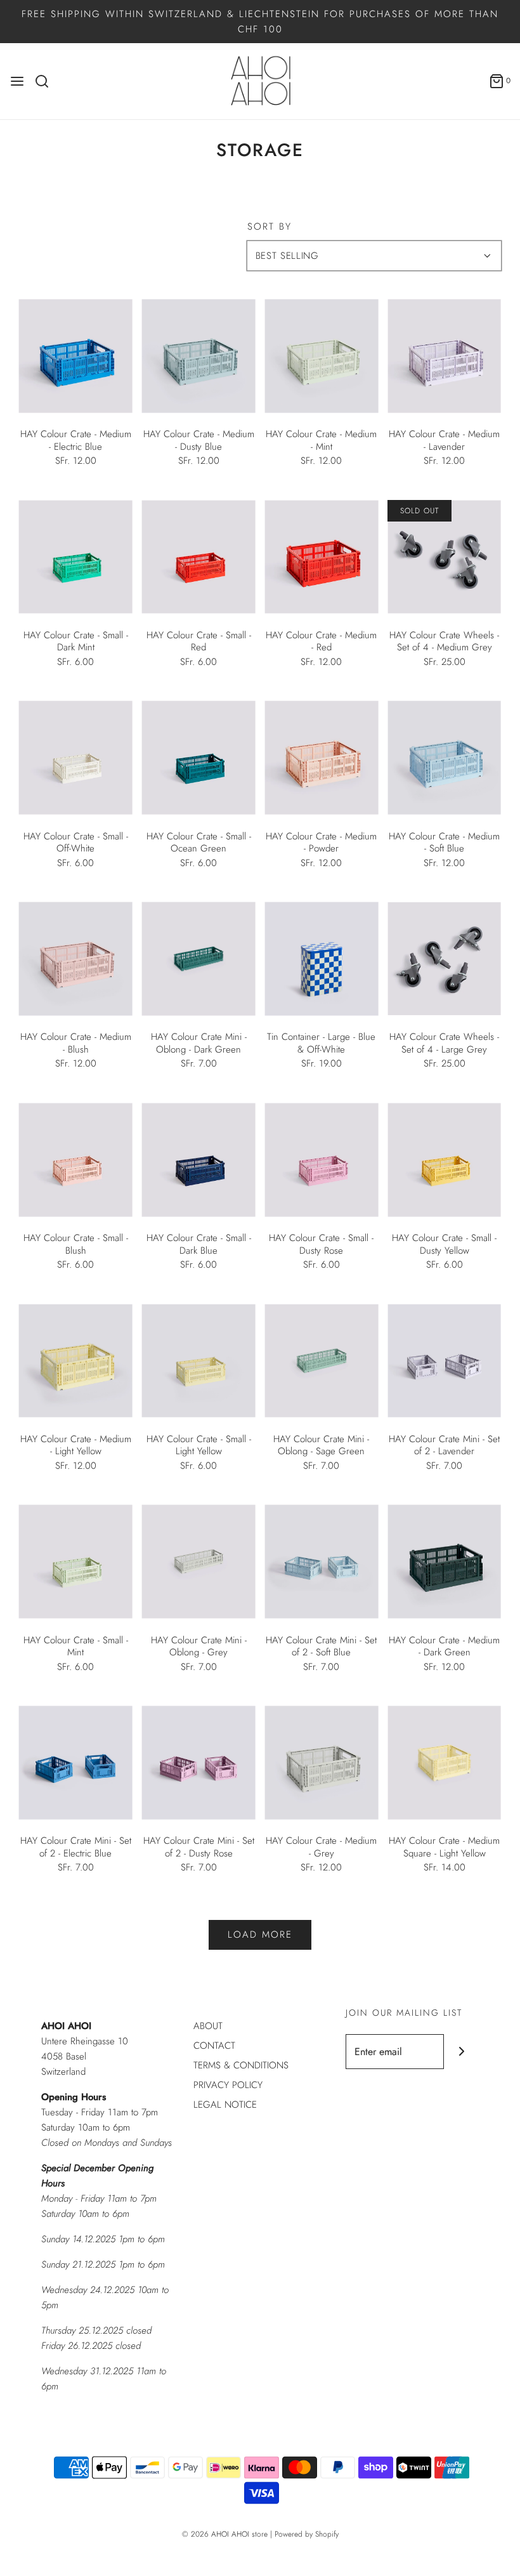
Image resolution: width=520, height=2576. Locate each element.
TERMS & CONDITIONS (241, 2065)
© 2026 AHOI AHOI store (225, 2534)
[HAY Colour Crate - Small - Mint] (76, 1562)
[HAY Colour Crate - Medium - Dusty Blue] (199, 356)
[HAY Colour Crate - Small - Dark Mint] (76, 557)
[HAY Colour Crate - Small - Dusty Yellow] (444, 1160)
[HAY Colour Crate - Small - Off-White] (76, 758)
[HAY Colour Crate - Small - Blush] (76, 1160)
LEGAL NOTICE (225, 2105)
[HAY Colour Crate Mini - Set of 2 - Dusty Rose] (199, 1763)
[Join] (461, 2052)
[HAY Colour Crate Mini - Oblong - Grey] (199, 1562)
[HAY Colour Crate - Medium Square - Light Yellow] (444, 1763)
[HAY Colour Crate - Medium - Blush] (76, 959)
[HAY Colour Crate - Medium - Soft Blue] (444, 758)
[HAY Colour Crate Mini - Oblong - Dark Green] (199, 959)
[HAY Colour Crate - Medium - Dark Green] (444, 1562)
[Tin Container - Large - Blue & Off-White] (322, 959)
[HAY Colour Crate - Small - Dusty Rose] (322, 1160)
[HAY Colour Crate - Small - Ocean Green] (199, 758)
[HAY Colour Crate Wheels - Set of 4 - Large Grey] (444, 959)
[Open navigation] (17, 81)
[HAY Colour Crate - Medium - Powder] (322, 758)
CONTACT (214, 2046)
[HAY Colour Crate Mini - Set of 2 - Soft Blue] (322, 1562)
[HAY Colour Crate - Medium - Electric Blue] (76, 356)
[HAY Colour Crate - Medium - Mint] (322, 356)
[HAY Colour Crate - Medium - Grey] (322, 1763)
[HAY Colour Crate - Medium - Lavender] (444, 356)
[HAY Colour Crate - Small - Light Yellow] (199, 1361)
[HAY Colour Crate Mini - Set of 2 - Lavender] (444, 1361)
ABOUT (208, 2026)
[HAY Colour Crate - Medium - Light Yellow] (76, 1361)
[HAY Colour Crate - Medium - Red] (322, 557)
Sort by (270, 227)
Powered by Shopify (307, 2534)
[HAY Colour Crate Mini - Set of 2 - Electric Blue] (76, 1763)
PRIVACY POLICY (228, 2085)
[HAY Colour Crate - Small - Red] (199, 557)
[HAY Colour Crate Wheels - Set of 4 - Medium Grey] (444, 557)
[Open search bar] (47, 81)
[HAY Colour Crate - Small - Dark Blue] (199, 1160)
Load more (260, 1935)
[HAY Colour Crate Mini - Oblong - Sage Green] (322, 1361)
